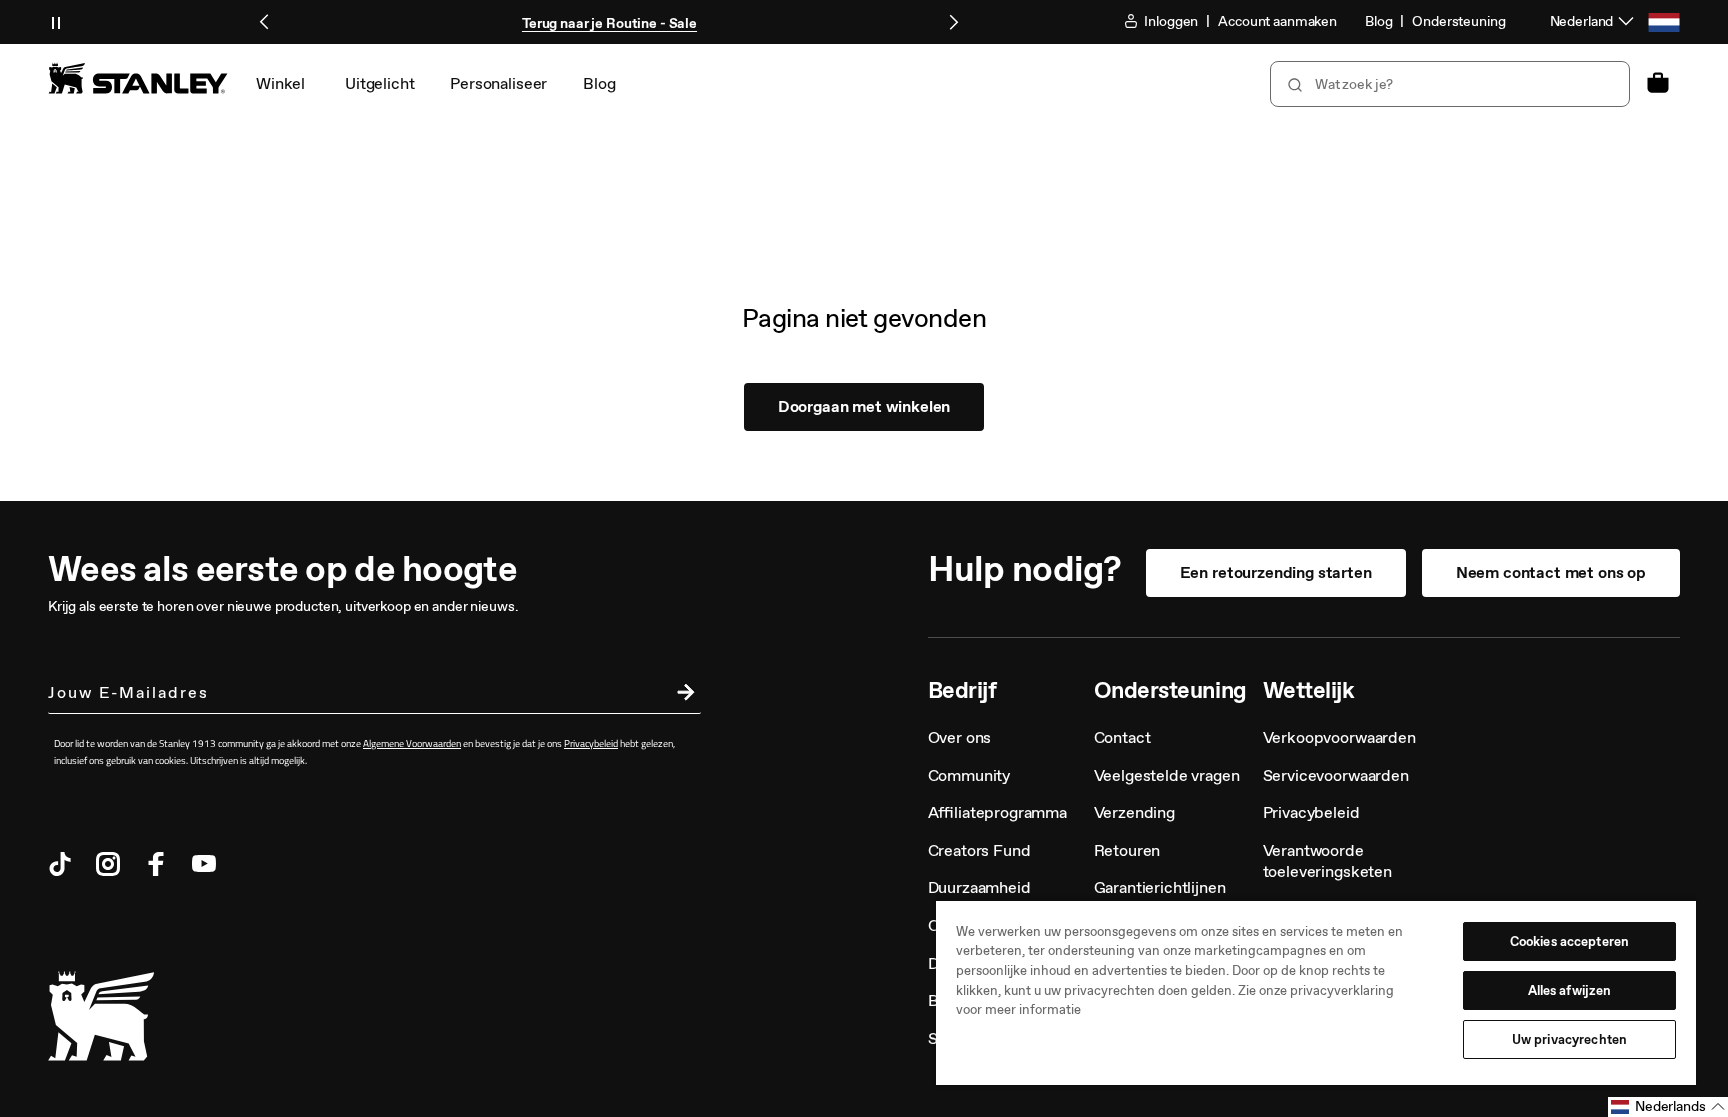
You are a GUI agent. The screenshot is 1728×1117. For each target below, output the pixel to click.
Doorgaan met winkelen (864, 406)
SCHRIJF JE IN (681, 695)
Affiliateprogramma (997, 812)
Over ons (960, 737)
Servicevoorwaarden (1336, 775)
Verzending (1134, 812)
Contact (1122, 737)
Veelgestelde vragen (1167, 775)
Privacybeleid (1311, 812)
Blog (1378, 21)
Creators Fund (979, 850)
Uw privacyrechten (1569, 1039)
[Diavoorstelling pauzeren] (56, 22)
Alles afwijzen (1570, 990)
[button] (1668, 1107)
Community (969, 775)
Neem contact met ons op (1551, 572)
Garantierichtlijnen (1160, 887)
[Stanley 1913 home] (138, 78)
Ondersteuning (1458, 21)
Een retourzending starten (1276, 572)
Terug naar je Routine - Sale (609, 23)
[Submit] (1293, 84)
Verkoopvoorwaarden (1339, 737)
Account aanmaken (1277, 21)
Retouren (1127, 850)
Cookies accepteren (1569, 941)
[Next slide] (953, 22)
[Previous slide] (265, 22)
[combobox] (1450, 84)
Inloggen (1170, 21)
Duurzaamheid (979, 887)
